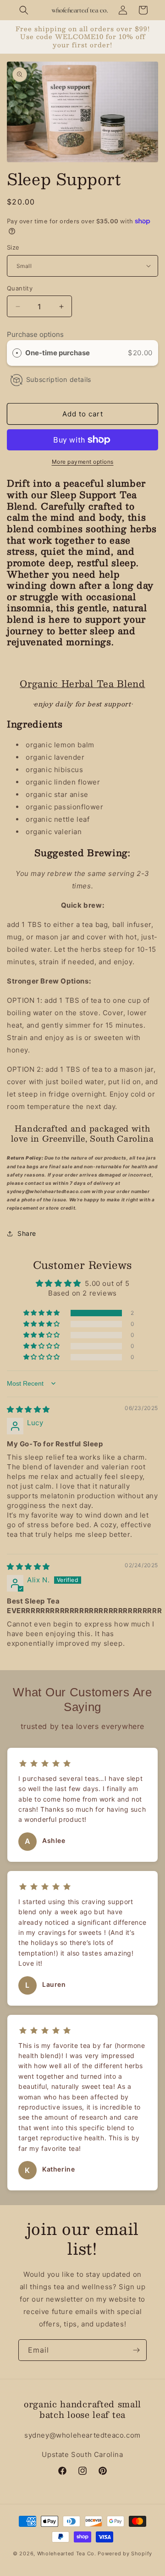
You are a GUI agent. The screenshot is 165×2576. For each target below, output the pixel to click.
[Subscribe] (136, 2350)
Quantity (20, 288)
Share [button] (27, 1233)
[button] (24, 10)
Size (13, 247)
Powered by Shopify (125, 2553)
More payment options (83, 462)
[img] (28, 1409)
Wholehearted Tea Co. (67, 2553)
